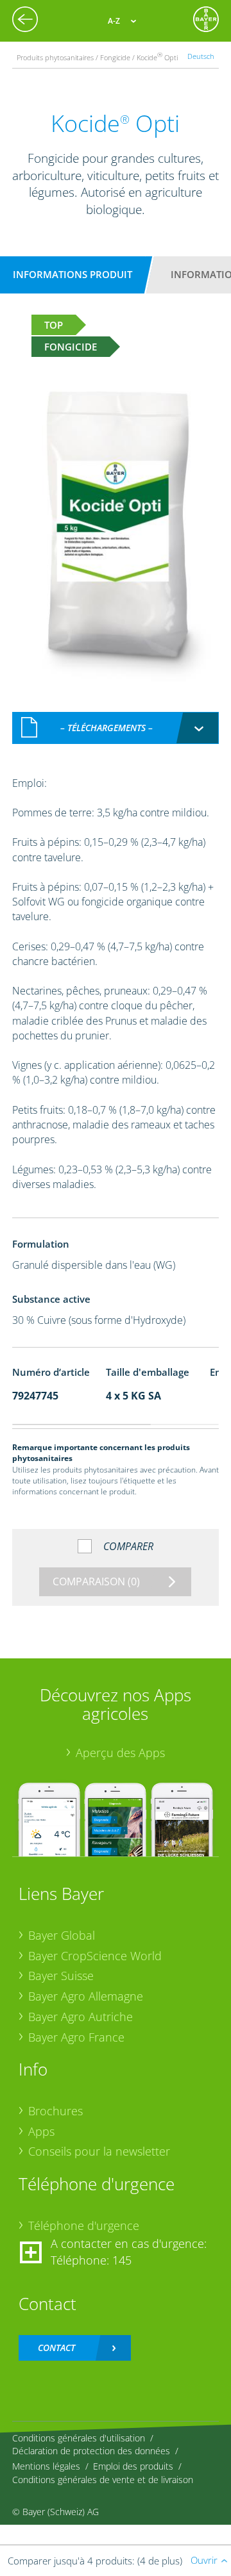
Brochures (56, 2111)
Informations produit (73, 274)
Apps (41, 2131)
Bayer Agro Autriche (81, 2017)
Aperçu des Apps (120, 1753)
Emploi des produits (133, 2466)
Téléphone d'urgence (84, 2225)
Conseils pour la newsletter (99, 2151)
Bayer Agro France (76, 2037)
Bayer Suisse (61, 1976)
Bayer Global (62, 1935)
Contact (56, 2348)
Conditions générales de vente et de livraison (103, 2480)
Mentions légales (46, 2466)
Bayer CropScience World (95, 1956)
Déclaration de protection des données (91, 2451)
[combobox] (116, 728)
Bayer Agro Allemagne (86, 1996)
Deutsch (201, 56)
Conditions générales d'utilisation (79, 2438)
